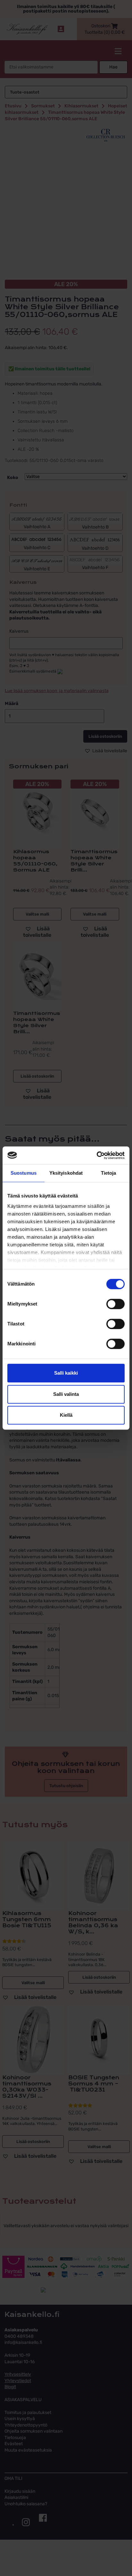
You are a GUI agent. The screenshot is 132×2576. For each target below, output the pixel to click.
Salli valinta (66, 1394)
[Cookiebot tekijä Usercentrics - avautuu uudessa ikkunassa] (97, 1155)
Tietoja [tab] (109, 1173)
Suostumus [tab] (24, 1173)
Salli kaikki (66, 1373)
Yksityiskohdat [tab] (66, 1173)
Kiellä (66, 1415)
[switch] (116, 1304)
